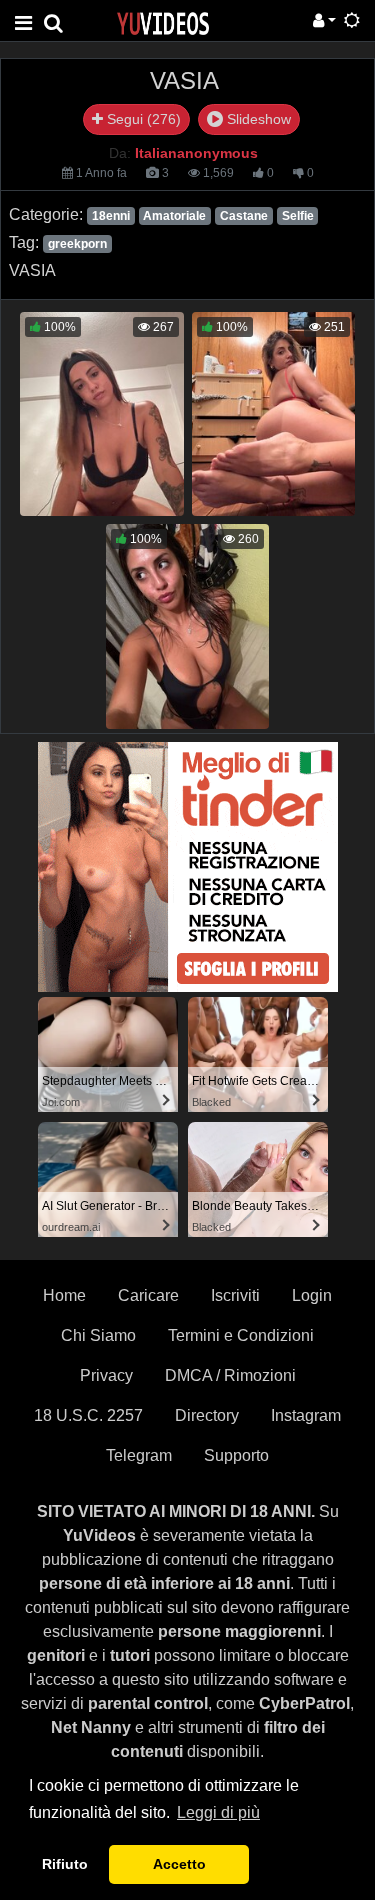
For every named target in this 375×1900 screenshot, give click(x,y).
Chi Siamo (98, 1335)
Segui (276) (142, 119)
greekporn (77, 244)
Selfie (298, 216)
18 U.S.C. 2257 (88, 1415)
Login (312, 1295)
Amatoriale (174, 216)
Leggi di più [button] (218, 1812)
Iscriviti (235, 1295)
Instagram (306, 1415)
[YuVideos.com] (163, 22)
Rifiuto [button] (65, 1864)
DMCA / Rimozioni (230, 1375)
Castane (244, 216)
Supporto (236, 1455)
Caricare (148, 1295)
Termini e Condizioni (241, 1335)
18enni (111, 216)
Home (64, 1295)
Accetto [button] (179, 1864)
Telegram (139, 1455)
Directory (207, 1415)
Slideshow (257, 119)
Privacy (106, 1375)
